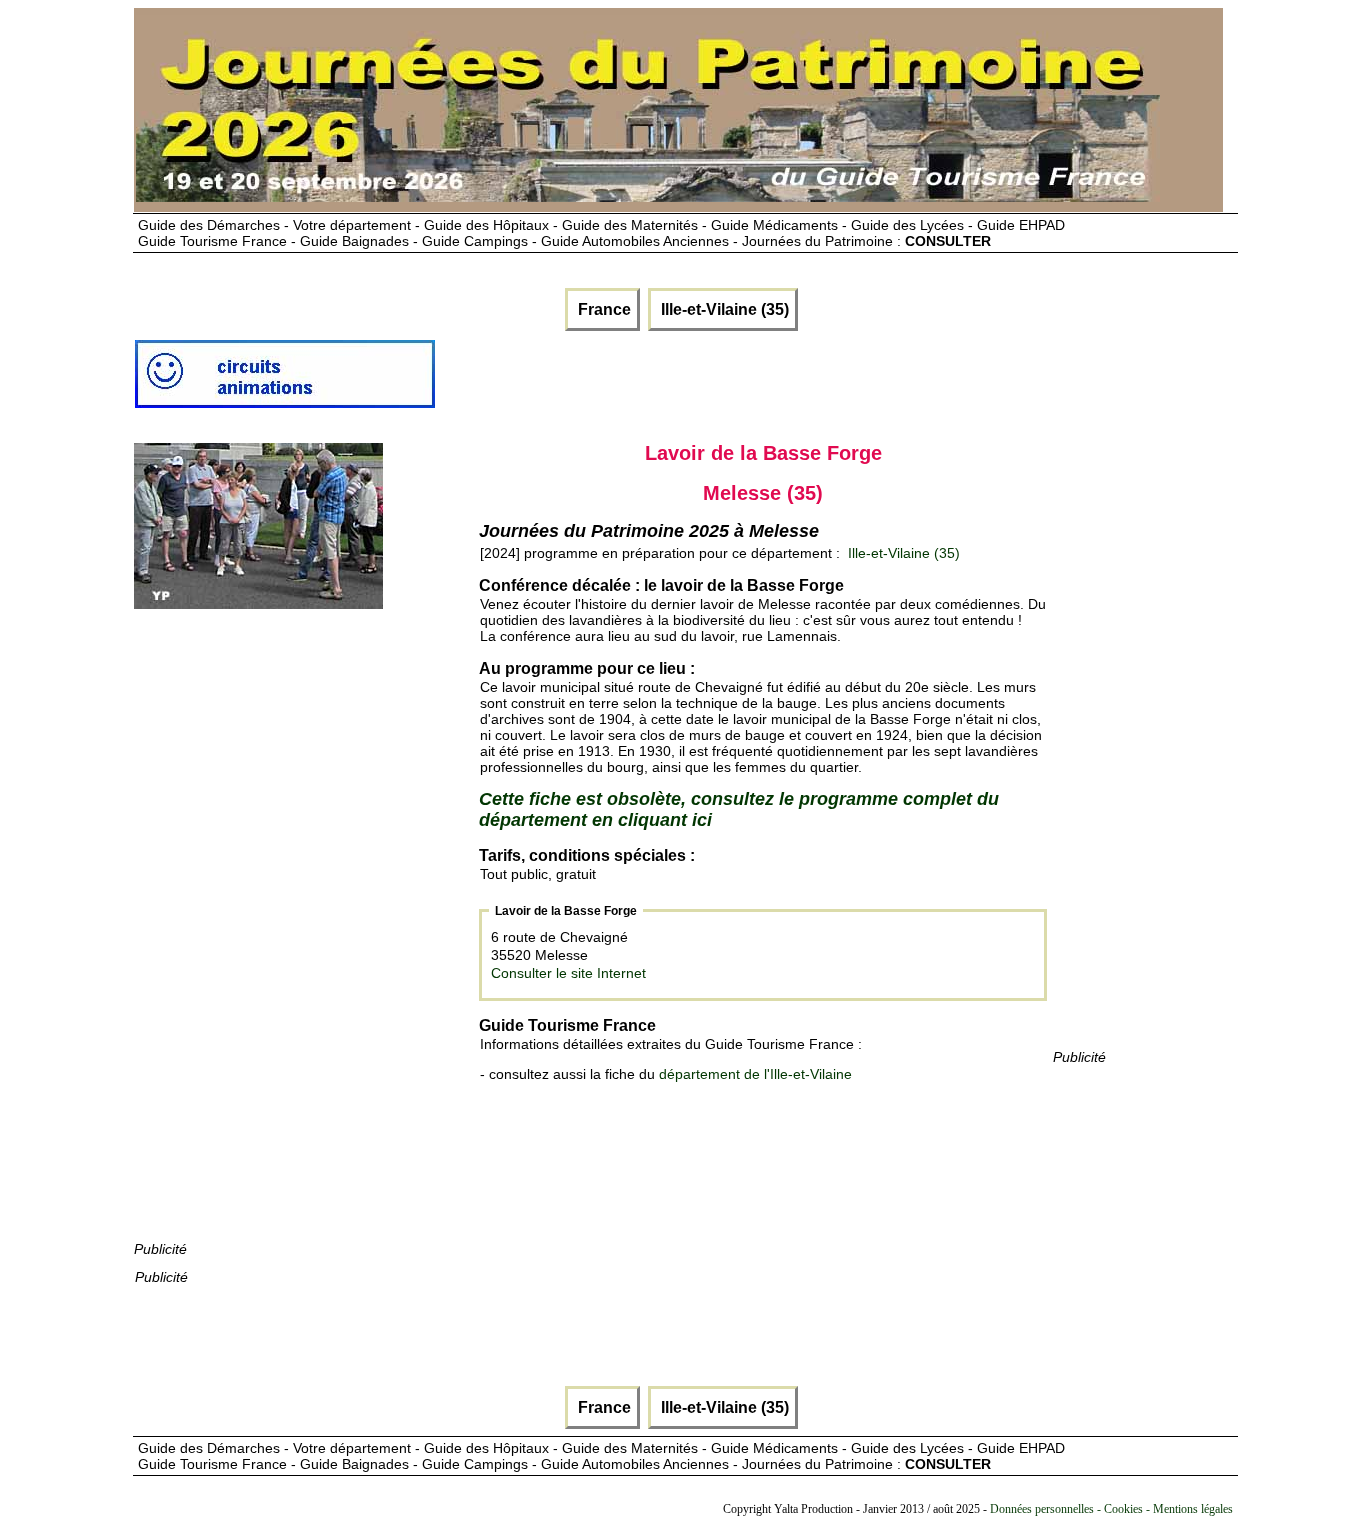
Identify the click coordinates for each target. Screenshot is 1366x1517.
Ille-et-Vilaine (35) (723, 309)
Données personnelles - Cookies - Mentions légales (1111, 1509)
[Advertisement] (284, 938)
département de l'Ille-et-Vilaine (755, 1074)
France (602, 309)
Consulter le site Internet (568, 973)
